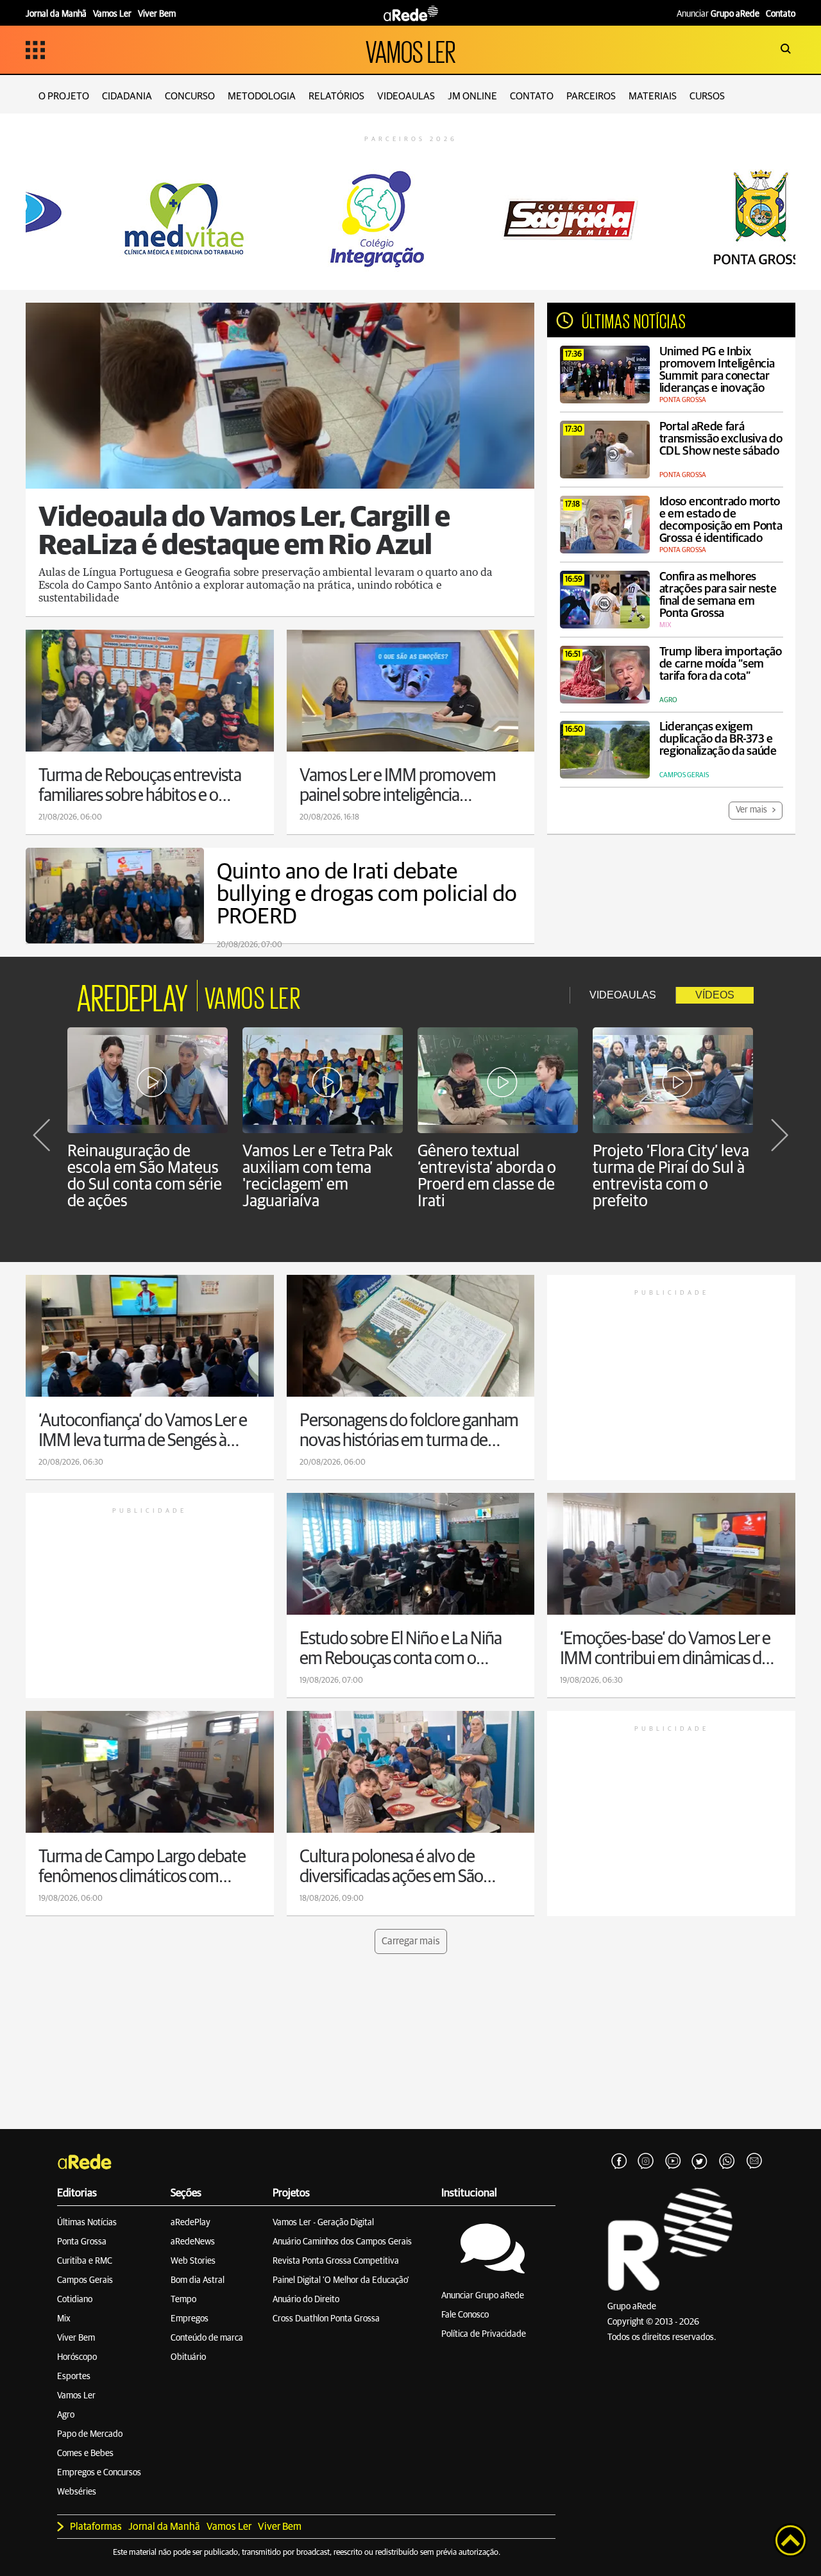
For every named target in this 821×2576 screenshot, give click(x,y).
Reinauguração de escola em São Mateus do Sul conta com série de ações (145, 1176)
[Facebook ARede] (619, 2162)
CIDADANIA (127, 96)
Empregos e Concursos (99, 2473)
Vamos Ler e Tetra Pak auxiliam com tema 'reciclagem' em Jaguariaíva (317, 1176)
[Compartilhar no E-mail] (754, 2162)
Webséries (77, 2492)
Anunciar (718, 14)
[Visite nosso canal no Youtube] (673, 2162)
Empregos (190, 2319)
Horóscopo (77, 2357)
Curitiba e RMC (85, 2261)
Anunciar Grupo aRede (483, 2296)
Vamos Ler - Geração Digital (323, 2223)
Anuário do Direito (306, 2300)
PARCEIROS (591, 96)
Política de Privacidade (484, 2334)
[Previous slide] (42, 1135)
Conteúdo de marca (207, 2338)
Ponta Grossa (82, 2242)
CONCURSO (190, 96)
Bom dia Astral (198, 2280)
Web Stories (193, 2261)
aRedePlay (190, 2223)
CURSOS (707, 96)
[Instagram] (646, 2162)
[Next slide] (779, 1135)
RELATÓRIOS (336, 96)
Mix (64, 2319)
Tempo (183, 2300)
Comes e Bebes (85, 2454)
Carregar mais (411, 1941)
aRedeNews (193, 2242)
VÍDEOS (715, 995)
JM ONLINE (472, 96)
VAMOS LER (410, 50)
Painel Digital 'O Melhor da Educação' (341, 2280)
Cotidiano (75, 2300)
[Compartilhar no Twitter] (700, 2162)
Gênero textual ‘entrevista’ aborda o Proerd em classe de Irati (487, 1176)
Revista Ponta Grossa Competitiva (336, 2261)
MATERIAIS (653, 96)
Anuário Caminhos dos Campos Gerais (342, 2242)
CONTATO (532, 96)
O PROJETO (64, 96)
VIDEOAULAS (406, 96)
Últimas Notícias (87, 2223)
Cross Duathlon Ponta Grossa (326, 2319)
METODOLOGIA (262, 96)
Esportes (74, 2377)
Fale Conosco (465, 2315)
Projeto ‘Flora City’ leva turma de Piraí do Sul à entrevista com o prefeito (671, 1176)
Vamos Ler (76, 2396)
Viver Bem (76, 2338)
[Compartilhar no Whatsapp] (727, 2162)
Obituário (188, 2357)
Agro (66, 2415)
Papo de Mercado (90, 2434)
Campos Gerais (85, 2280)
